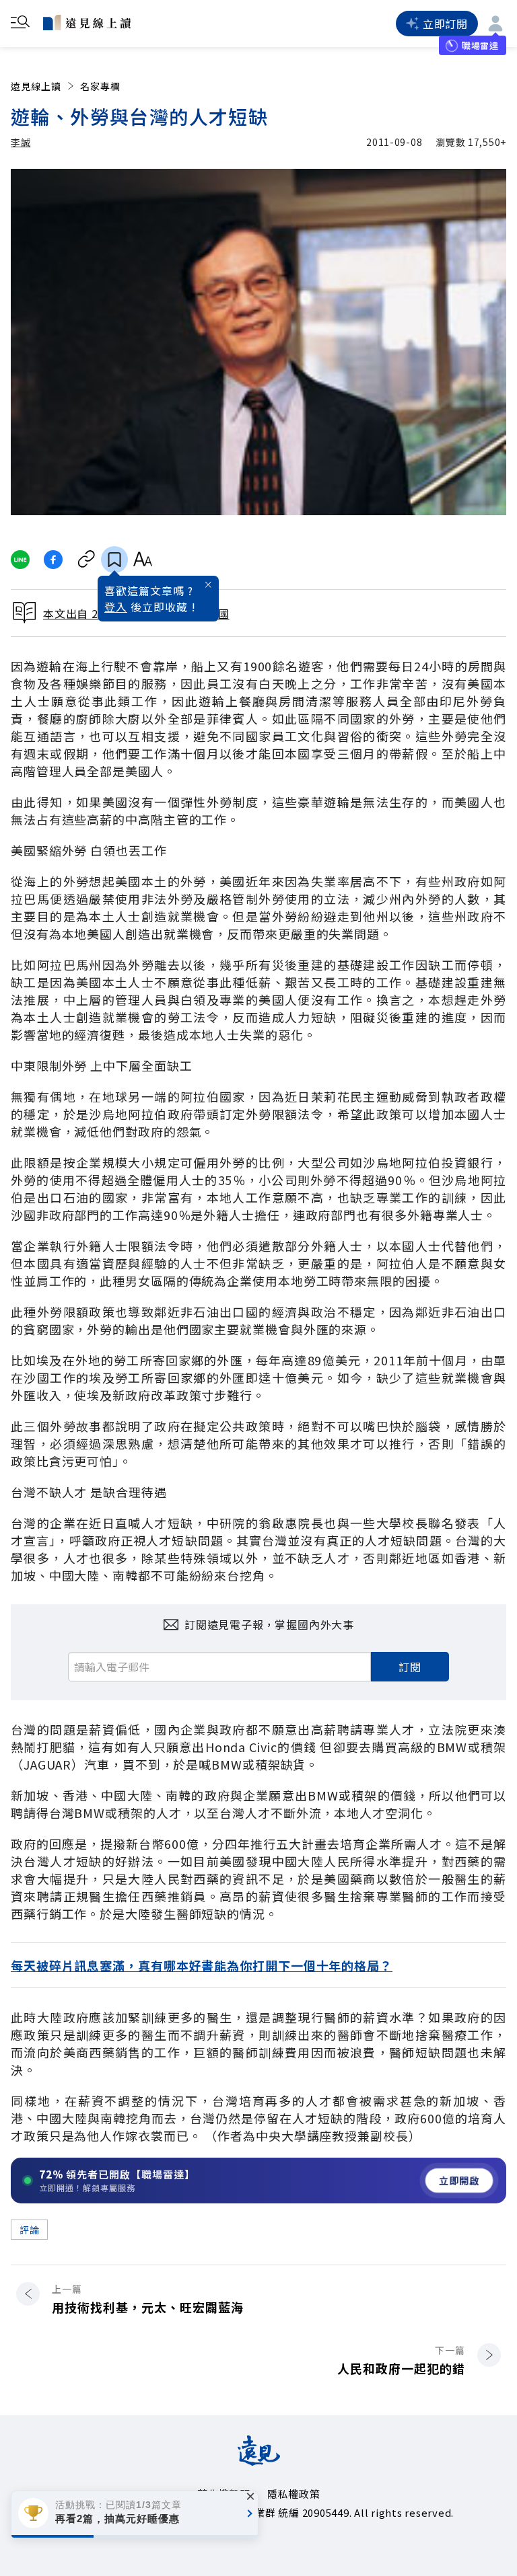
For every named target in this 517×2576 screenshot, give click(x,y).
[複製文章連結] (87, 560)
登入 (116, 607)
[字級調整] (142, 560)
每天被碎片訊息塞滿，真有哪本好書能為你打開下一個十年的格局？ (202, 1965)
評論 (29, 2230)
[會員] (495, 24)
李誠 (21, 142)
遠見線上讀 (36, 86)
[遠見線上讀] (87, 22)
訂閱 (410, 1667)
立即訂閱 (445, 24)
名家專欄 (100, 86)
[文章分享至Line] (20, 560)
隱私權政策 (294, 2494)
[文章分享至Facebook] (54, 560)
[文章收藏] (114, 560)
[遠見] (259, 2461)
